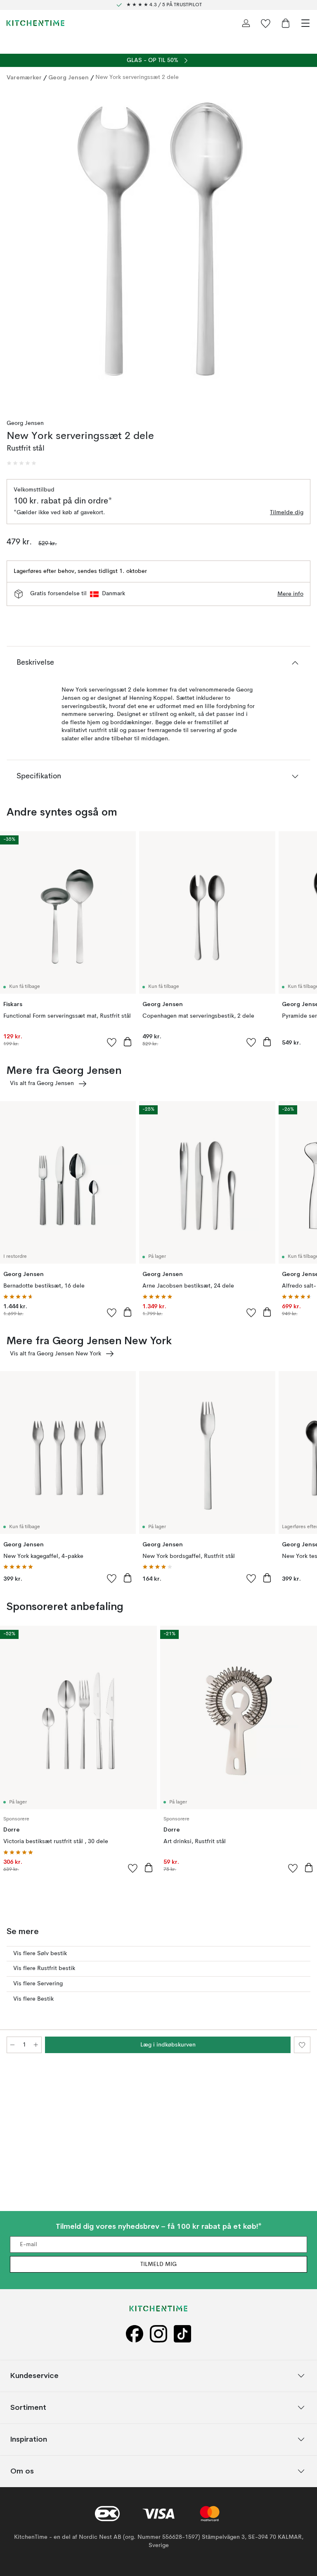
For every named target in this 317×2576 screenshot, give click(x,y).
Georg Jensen (69, 77)
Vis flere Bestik (33, 1999)
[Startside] (35, 23)
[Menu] (305, 23)
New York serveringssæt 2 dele (137, 77)
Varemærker (24, 77)
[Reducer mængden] (12, 2045)
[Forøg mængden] (36, 2045)
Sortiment (28, 2408)
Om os (22, 2471)
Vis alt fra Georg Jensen (42, 1083)
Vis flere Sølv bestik (40, 1953)
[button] (21, 463)
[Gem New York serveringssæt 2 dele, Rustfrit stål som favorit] (302, 2045)
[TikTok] (182, 2334)
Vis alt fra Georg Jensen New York (56, 1354)
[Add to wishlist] (112, 1042)
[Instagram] (158, 2334)
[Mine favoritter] (266, 23)
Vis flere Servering (38, 1984)
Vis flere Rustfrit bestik (44, 1968)
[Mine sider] (246, 23)
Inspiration (29, 2439)
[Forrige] (15, 248)
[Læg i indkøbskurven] (128, 1042)
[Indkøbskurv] (286, 23)
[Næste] (302, 248)
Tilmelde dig (287, 513)
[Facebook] (135, 2334)
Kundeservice (34, 2376)
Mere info (290, 594)
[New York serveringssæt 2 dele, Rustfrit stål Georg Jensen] (158, 247)
